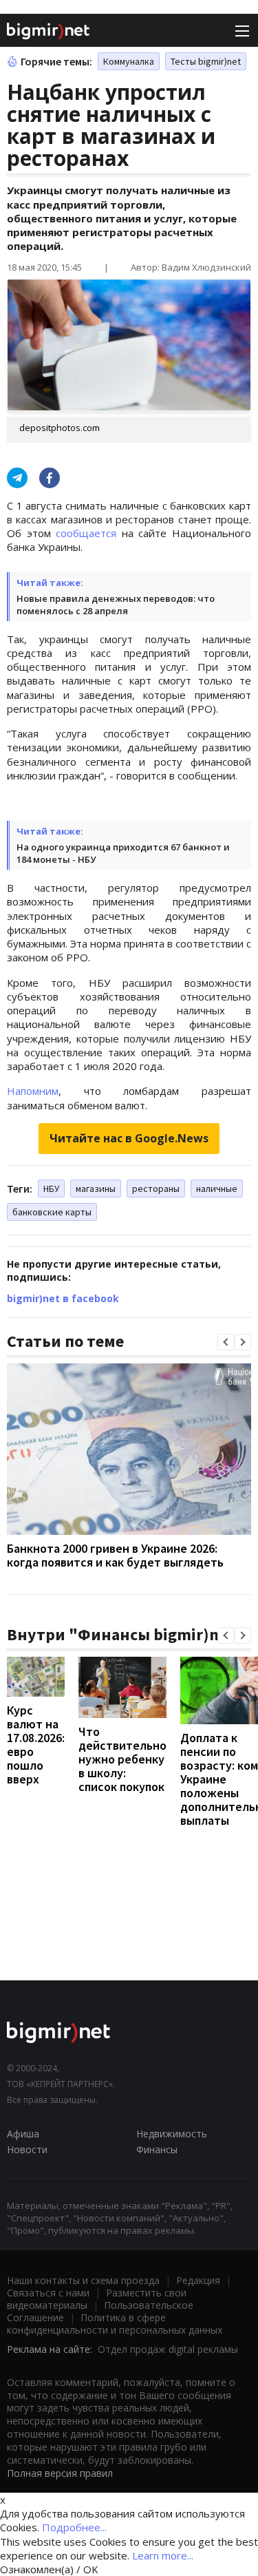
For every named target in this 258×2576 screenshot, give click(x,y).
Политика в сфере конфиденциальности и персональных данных (115, 2324)
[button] (226, 1342)
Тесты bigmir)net (206, 61)
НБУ (51, 1188)
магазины (96, 1188)
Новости (27, 2149)
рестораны (156, 1188)
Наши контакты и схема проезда (83, 2280)
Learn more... (163, 2555)
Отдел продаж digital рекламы (168, 2349)
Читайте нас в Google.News (129, 1138)
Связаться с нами (48, 2293)
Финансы (157, 2149)
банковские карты (52, 1212)
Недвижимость (172, 2134)
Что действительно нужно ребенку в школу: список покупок (122, 1759)
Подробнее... (74, 2527)
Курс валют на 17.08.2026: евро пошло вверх (36, 1745)
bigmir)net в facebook (63, 1298)
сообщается (86, 533)
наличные (217, 1188)
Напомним (33, 1091)
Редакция (198, 2280)
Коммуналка (129, 61)
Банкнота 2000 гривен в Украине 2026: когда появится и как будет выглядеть (115, 1555)
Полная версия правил (60, 2473)
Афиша (23, 2134)
